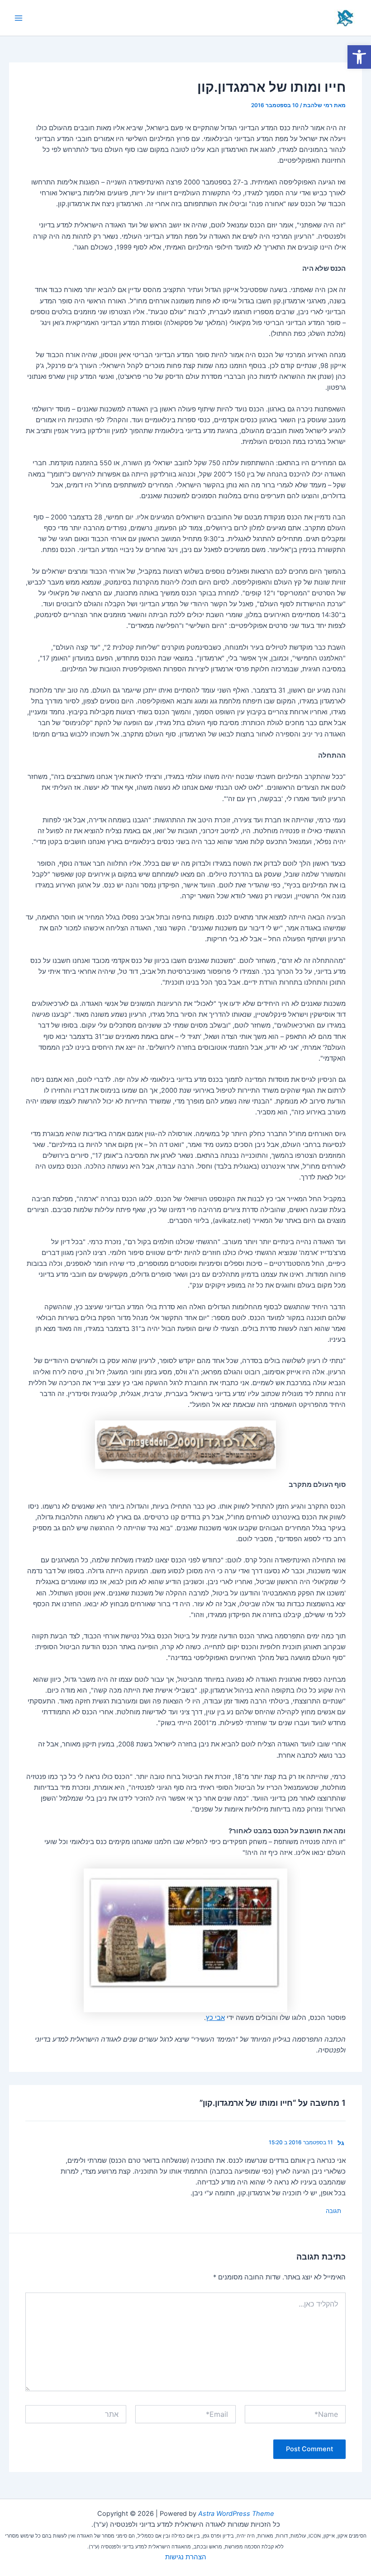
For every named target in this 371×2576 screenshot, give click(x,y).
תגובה (333, 2211)
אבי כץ (215, 2018)
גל (341, 2143)
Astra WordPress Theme (236, 2514)
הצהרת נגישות (186, 2557)
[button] (359, 57)
